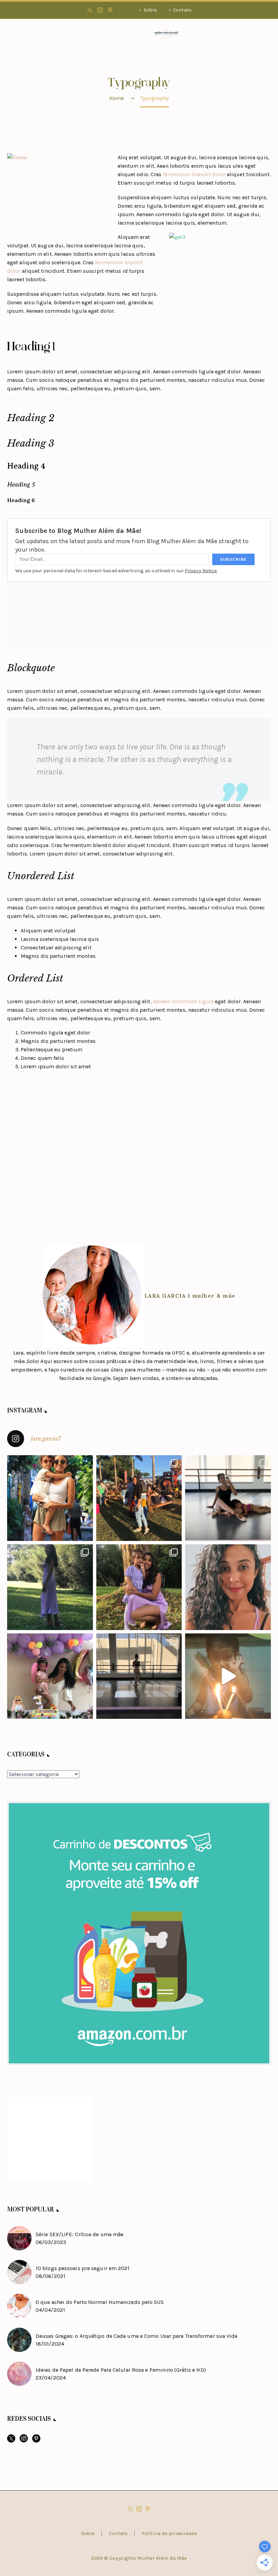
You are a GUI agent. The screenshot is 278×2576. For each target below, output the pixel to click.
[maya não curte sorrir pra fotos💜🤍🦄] (139, 1587)
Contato (182, 10)
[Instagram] (100, 10)
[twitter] (11, 2441)
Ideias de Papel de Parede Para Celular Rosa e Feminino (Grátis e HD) (121, 2370)
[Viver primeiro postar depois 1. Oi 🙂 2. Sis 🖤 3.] (139, 1498)
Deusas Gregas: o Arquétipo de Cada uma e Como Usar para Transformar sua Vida (137, 2336)
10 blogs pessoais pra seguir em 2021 (83, 2268)
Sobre (150, 10)
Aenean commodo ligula (183, 1001)
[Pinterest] (110, 10)
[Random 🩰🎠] (139, 1676)
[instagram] (24, 2441)
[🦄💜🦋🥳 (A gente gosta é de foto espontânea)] (50, 1676)
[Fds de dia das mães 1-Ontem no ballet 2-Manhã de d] (228, 1498)
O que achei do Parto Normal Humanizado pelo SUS (100, 2302)
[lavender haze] (50, 1587)
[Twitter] (90, 10)
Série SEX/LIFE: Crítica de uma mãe (80, 2234)
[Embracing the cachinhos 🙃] (228, 1587)
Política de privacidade (169, 2533)
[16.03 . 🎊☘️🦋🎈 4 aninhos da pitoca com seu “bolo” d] (228, 1676)
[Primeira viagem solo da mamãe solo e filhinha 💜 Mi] (50, 1498)
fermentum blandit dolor (194, 174)
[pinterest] (36, 2441)
